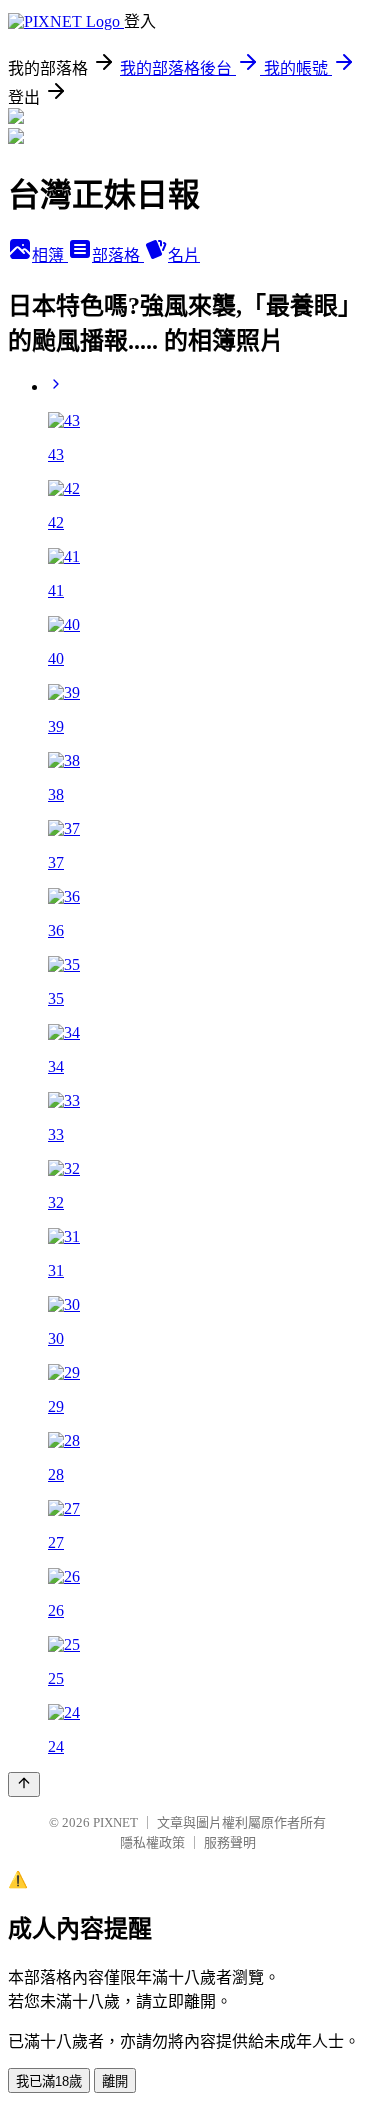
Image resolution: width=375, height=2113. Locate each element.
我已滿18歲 (49, 2081)
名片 (184, 255)
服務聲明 (230, 1842)
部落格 (118, 255)
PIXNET (115, 1822)
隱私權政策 (152, 1842)
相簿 (50, 255)
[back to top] (24, 1784)
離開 (115, 2081)
